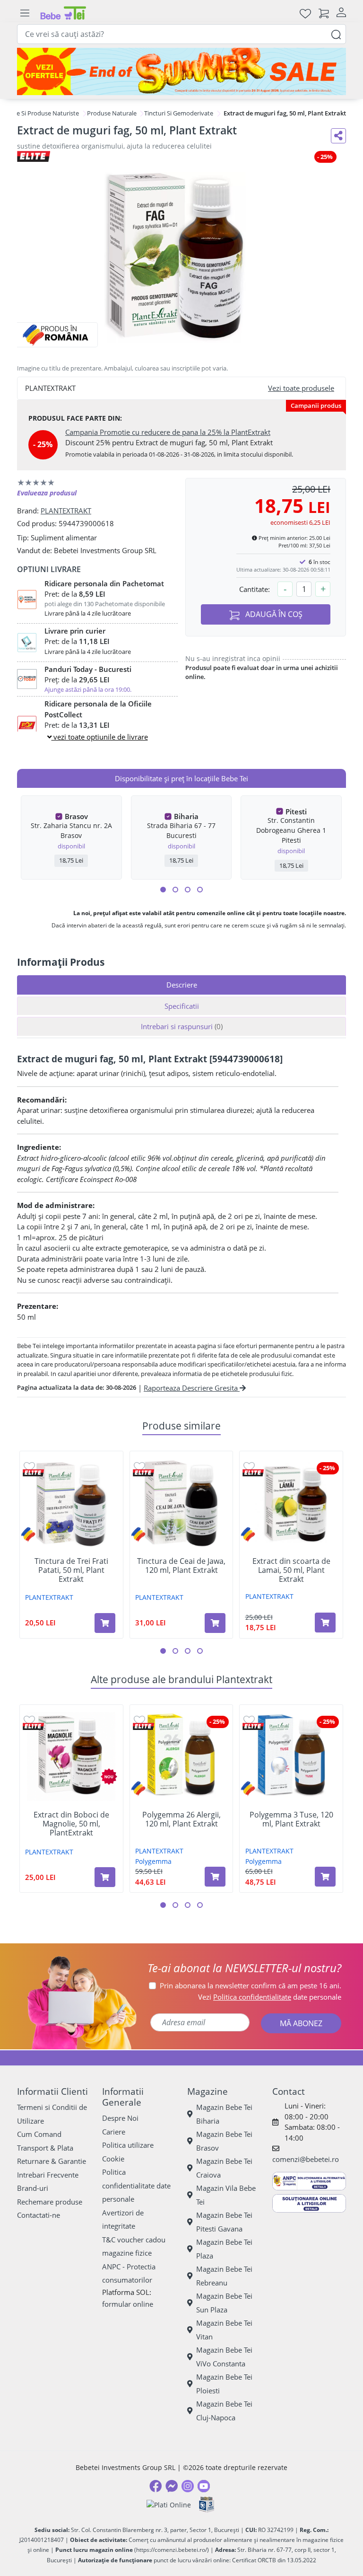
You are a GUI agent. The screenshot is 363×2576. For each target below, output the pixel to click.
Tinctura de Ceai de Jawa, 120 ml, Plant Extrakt (181, 1566)
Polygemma (153, 1861)
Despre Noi (120, 2118)
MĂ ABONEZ (301, 2023)
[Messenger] (172, 2486)
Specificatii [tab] (182, 1006)
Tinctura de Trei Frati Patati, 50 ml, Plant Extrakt (71, 1570)
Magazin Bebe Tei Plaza (224, 2249)
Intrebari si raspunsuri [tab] (182, 1026)
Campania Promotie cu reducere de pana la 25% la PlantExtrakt (168, 432)
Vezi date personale (270, 1997)
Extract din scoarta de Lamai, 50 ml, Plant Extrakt (291, 1570)
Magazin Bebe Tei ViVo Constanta (224, 2357)
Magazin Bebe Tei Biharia (224, 2114)
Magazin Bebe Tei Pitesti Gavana (224, 2222)
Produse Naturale (112, 113)
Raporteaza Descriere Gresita (192, 1388)
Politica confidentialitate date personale (136, 2185)
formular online (128, 2304)
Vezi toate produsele (301, 388)
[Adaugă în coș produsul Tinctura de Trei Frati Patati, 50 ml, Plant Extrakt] (105, 1623)
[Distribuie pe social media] (338, 136)
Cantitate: (255, 589)
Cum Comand (39, 2134)
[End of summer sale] (181, 71)
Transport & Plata (45, 2148)
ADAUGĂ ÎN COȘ (273, 614)
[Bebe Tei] (63, 13)
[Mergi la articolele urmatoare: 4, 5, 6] (175, 890)
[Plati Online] (169, 2505)
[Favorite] (305, 13)
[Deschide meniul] (25, 13)
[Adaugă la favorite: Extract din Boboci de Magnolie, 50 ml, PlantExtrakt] (29, 1720)
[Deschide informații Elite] (33, 1473)
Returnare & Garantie (52, 2161)
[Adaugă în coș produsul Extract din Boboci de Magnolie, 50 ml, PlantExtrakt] (105, 1877)
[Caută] (336, 34)
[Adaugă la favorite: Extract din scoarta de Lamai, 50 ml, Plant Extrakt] (249, 1466)
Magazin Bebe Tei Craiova (224, 2168)
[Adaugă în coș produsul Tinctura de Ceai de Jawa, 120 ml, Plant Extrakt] (215, 1623)
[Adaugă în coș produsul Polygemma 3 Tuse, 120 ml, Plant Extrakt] (325, 1877)
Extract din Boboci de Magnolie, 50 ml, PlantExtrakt (71, 1824)
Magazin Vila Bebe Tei (226, 2195)
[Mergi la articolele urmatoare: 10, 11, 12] (200, 890)
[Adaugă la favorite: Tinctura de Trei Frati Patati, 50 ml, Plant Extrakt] (29, 1466)
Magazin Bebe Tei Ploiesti (224, 2384)
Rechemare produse (50, 2202)
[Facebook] (156, 2486)
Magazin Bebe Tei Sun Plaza (224, 2303)
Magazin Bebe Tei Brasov (224, 2141)
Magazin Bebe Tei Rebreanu (224, 2276)
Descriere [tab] (182, 985)
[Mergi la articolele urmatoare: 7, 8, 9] (188, 890)
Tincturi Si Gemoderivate (179, 113)
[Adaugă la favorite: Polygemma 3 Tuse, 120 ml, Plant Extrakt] (249, 1720)
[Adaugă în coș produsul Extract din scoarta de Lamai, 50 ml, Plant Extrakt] (325, 1623)
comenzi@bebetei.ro (306, 2159)
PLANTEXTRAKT (66, 511)
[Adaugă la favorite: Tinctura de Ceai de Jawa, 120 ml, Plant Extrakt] (139, 1466)
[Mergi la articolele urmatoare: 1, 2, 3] (163, 890)
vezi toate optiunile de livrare (100, 737)
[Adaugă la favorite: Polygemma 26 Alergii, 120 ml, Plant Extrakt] (139, 1720)
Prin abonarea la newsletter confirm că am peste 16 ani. (251, 1985)
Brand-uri (33, 2188)
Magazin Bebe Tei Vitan (224, 2330)
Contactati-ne (39, 2215)
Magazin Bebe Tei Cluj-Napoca (224, 2411)
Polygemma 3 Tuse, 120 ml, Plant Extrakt (291, 1819)
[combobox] (181, 34)
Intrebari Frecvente (48, 2175)
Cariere (114, 2132)
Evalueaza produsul (47, 493)
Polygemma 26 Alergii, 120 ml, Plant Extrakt (181, 1819)
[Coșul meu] (324, 13)
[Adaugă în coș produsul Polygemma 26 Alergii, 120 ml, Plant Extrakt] (215, 1877)
